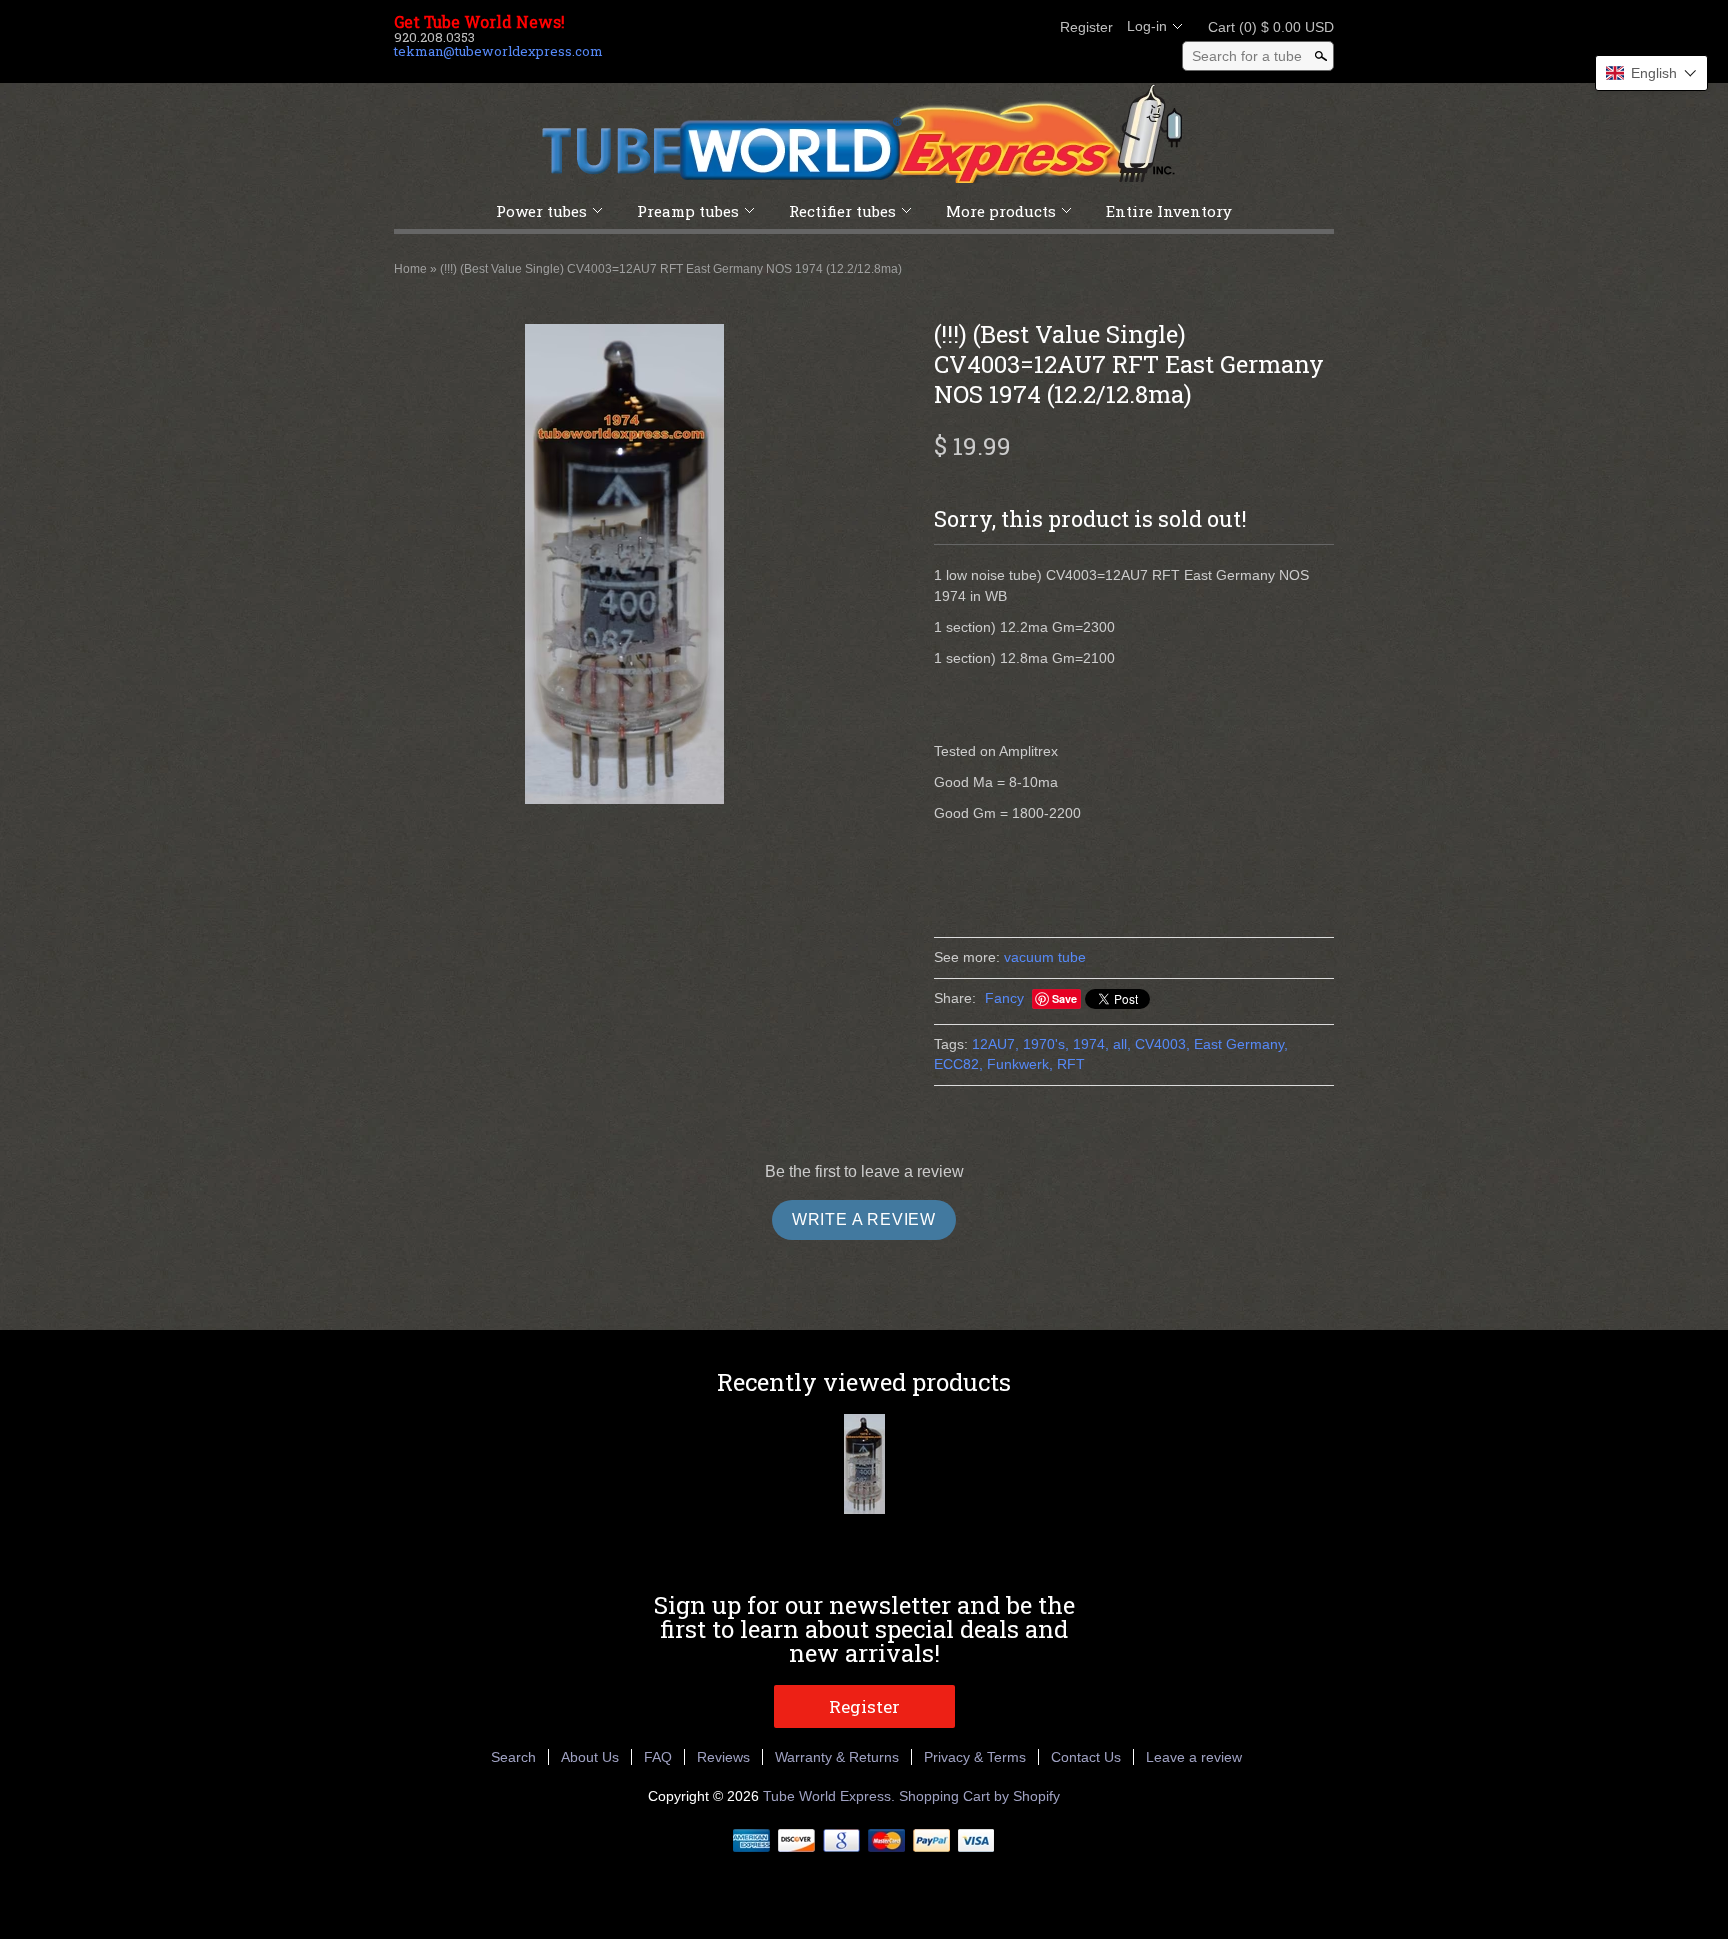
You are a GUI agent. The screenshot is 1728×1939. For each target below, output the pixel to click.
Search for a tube (1247, 56)
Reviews (723, 1757)
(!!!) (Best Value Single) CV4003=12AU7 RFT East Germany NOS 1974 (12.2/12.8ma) (671, 269)
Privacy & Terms (975, 1757)
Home (410, 269)
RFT (1071, 1064)
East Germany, (1241, 1044)
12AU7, (995, 1044)
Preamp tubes (688, 211)
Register (1086, 27)
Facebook (928, 27)
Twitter (962, 27)
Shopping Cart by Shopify (979, 1796)
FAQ (658, 1757)
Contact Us (1086, 1757)
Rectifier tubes (842, 211)
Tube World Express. (831, 1796)
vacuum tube (1045, 957)
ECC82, (958, 1064)
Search (513, 1757)
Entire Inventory (1169, 211)
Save (1064, 998)
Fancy (1004, 998)
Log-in (1147, 26)
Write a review (864, 1219)
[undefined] (624, 567)
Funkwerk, (1020, 1064)
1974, (1091, 1044)
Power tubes (541, 211)
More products (1001, 211)
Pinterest (996, 27)
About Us (590, 1757)
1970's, (1046, 1044)
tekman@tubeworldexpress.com (498, 51)
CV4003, (1162, 1044)
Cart (1265, 27)
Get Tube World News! (479, 22)
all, (1122, 1044)
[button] (1651, 73)
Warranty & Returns (837, 1757)
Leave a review (1194, 1757)
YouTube (1030, 27)
